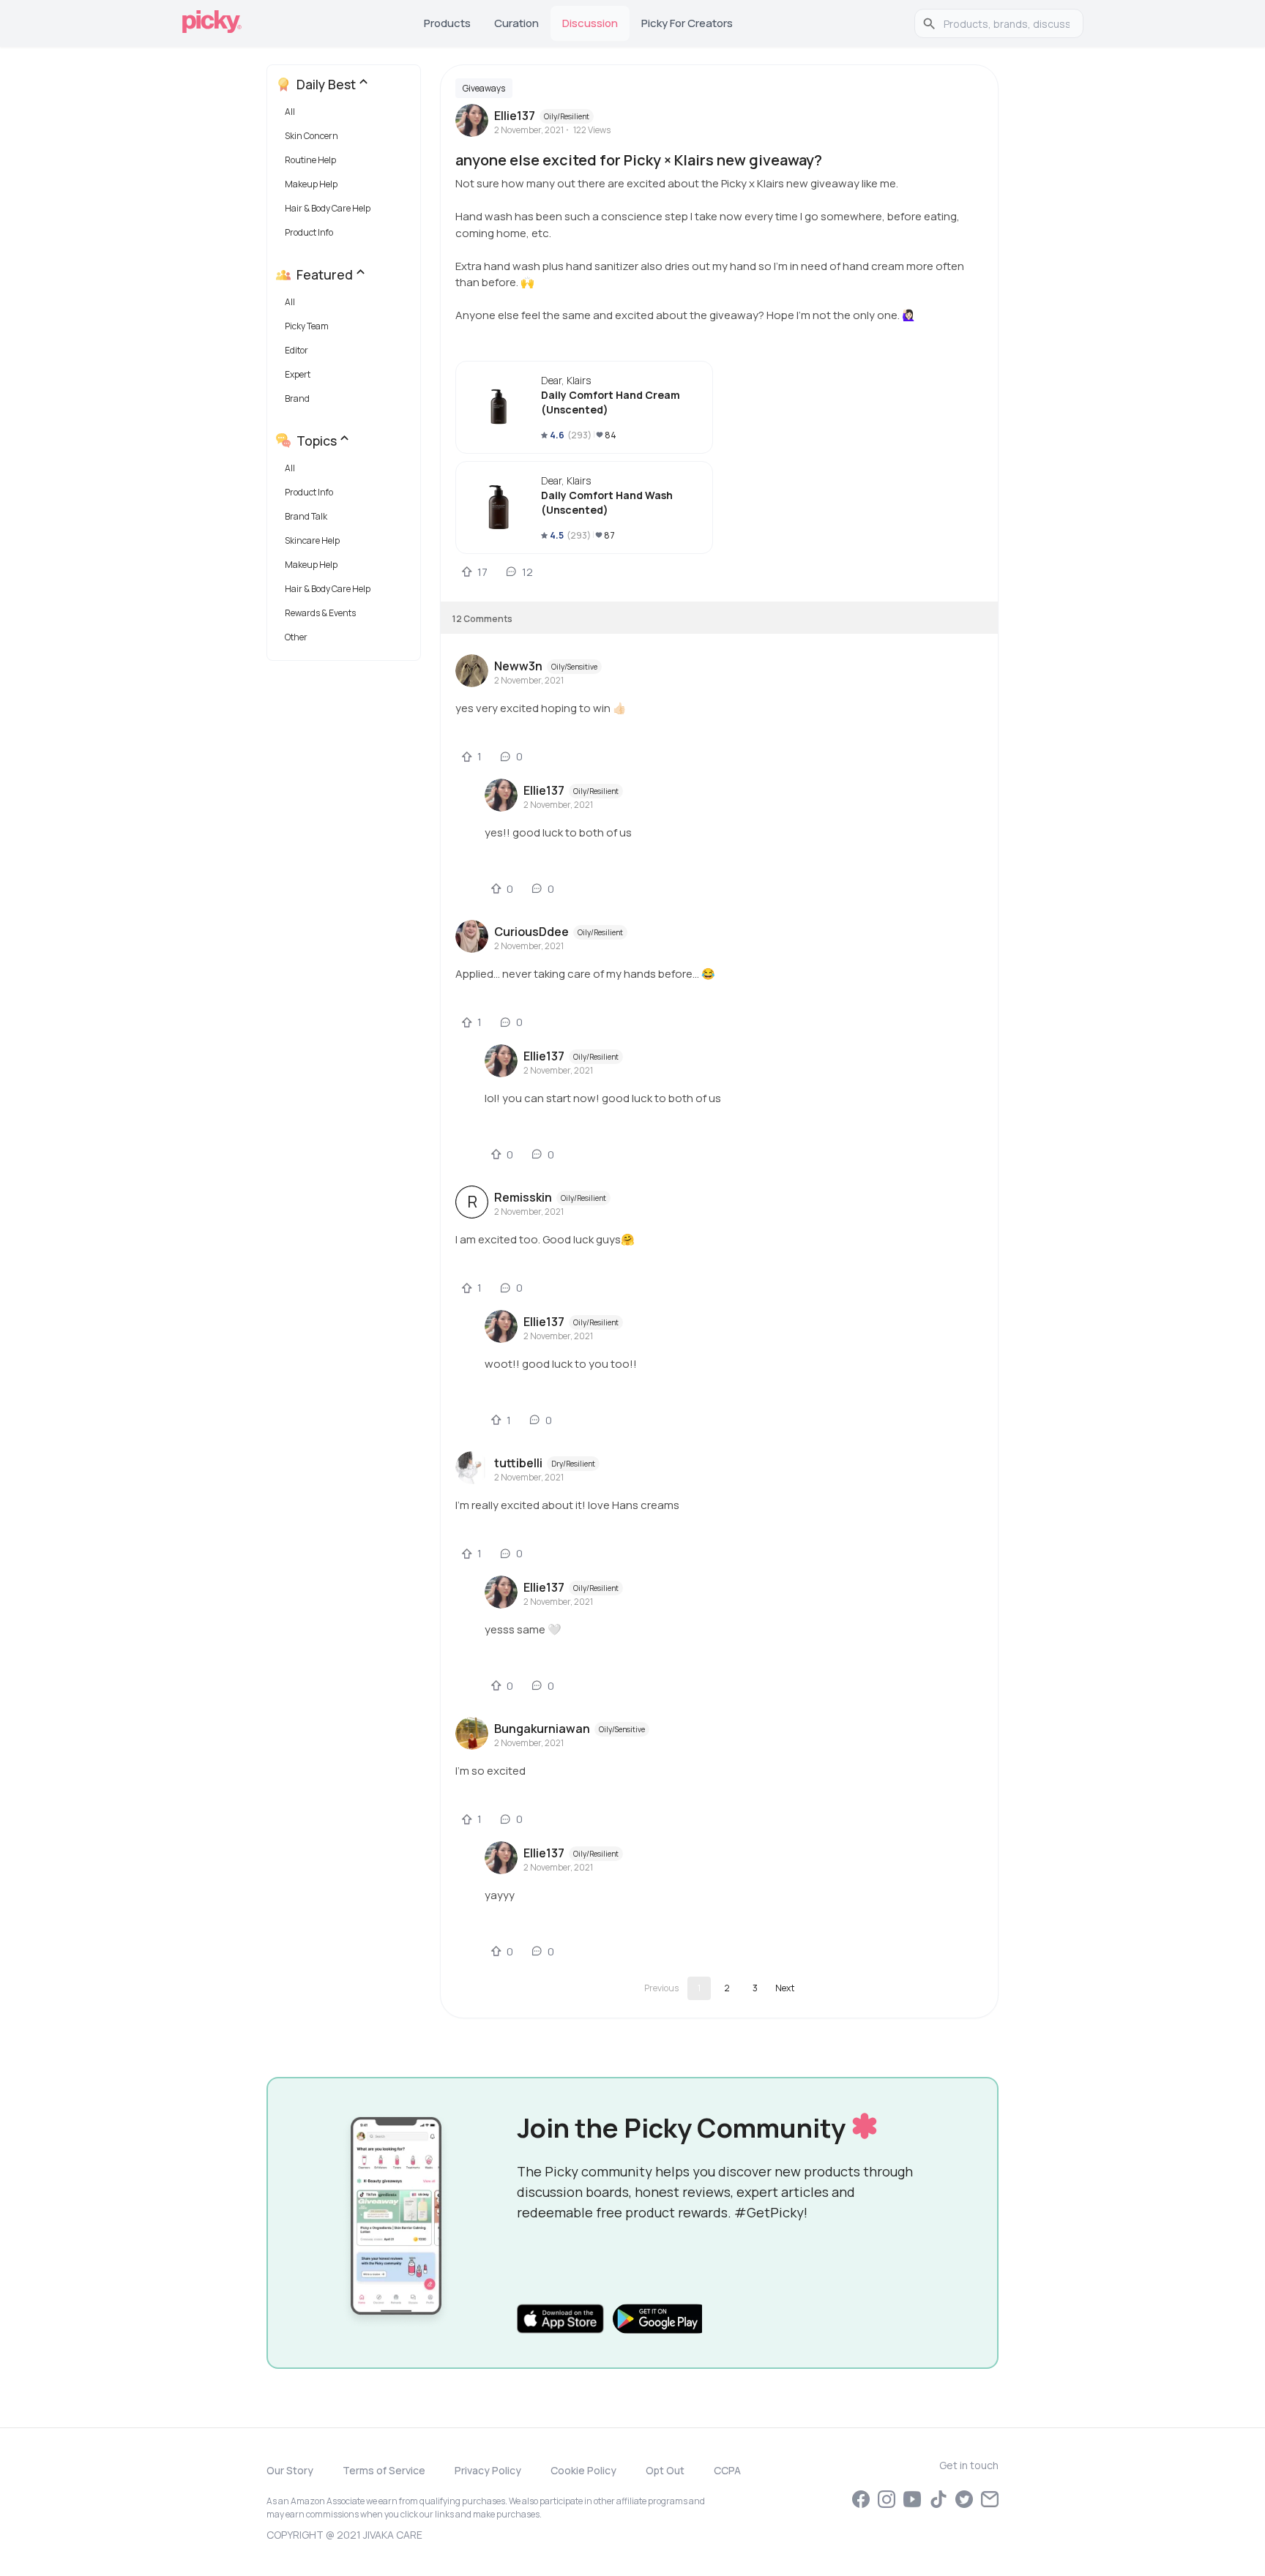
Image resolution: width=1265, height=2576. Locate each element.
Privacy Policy (488, 2470)
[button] (347, 115)
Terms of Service (384, 2470)
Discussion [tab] (590, 23)
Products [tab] (447, 23)
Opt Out (665, 2470)
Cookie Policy (583, 2470)
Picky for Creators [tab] (687, 23)
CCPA (727, 2470)
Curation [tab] (516, 23)
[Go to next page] (785, 1988)
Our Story (290, 2470)
